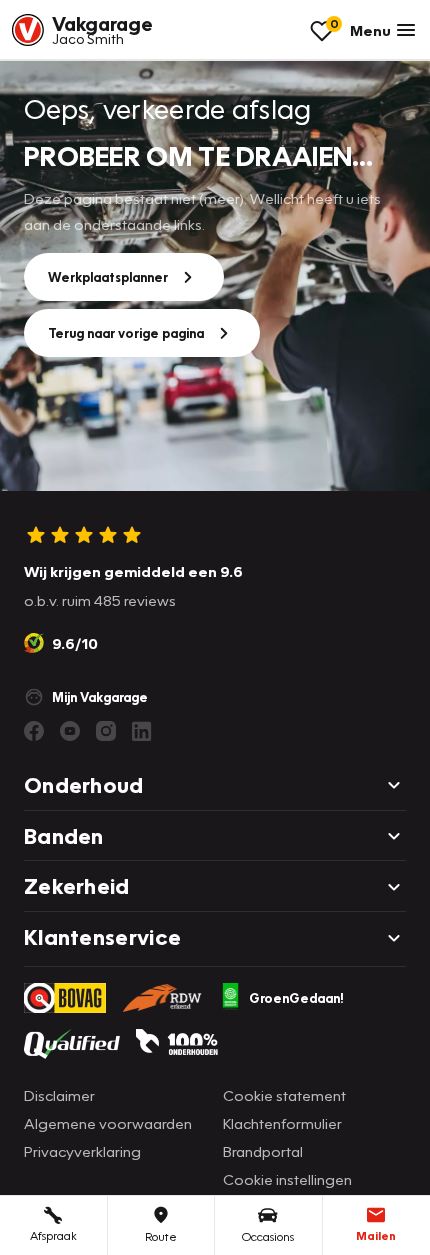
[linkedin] (142, 731)
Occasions (268, 1236)
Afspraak (53, 1235)
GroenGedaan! (296, 998)
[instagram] (106, 731)
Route (161, 1236)
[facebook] (34, 731)
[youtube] (70, 731)
